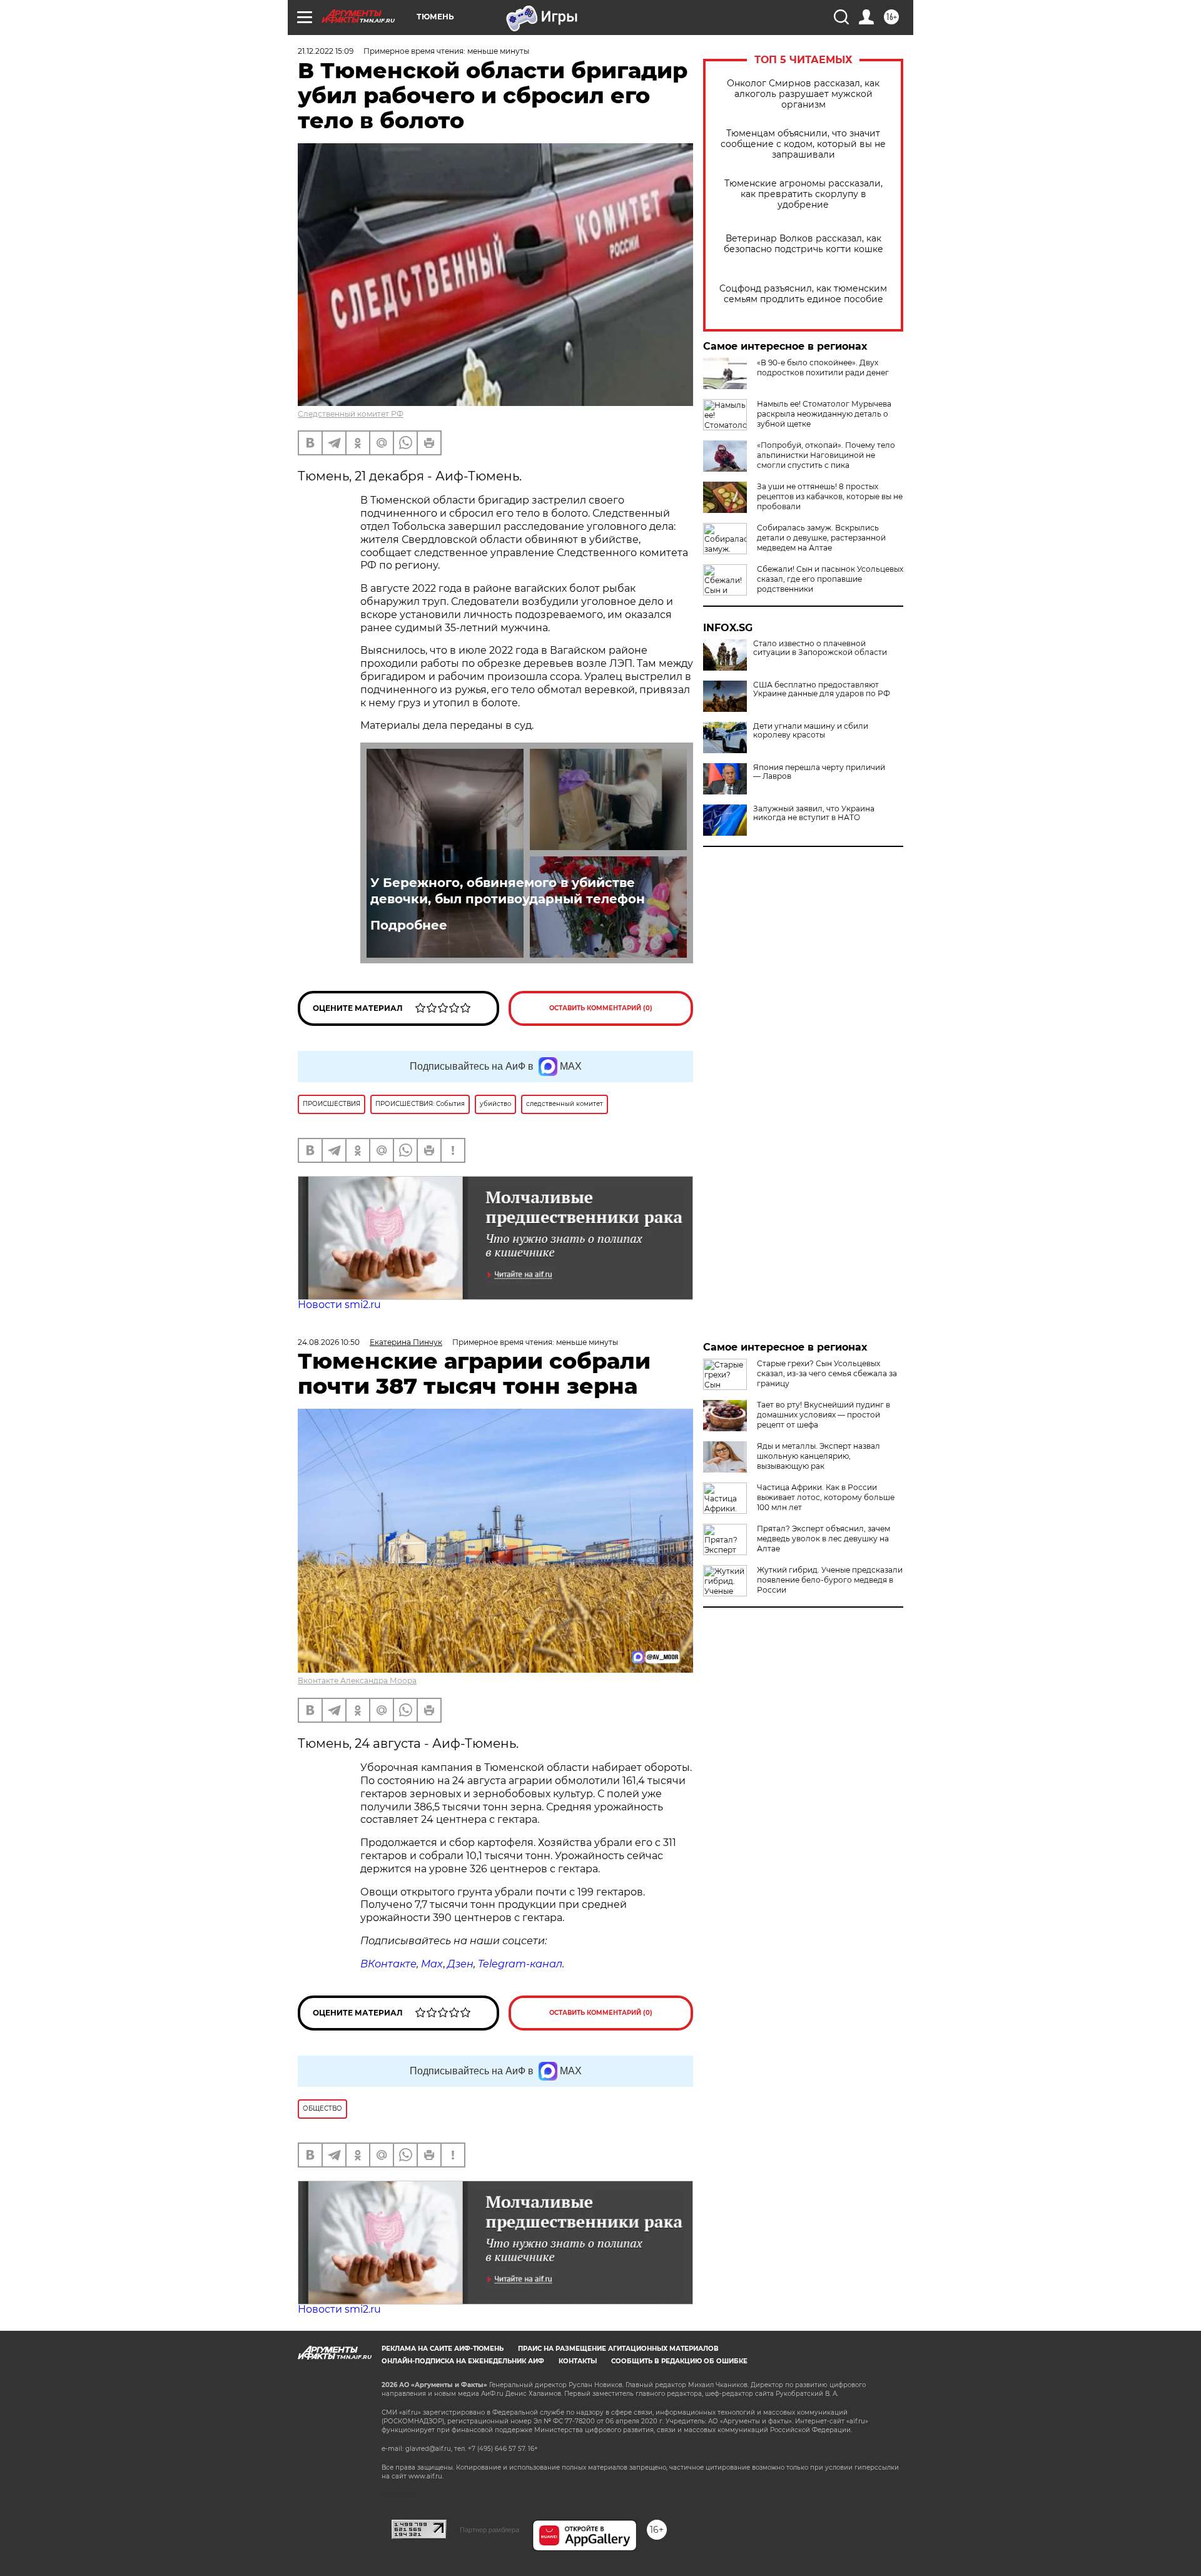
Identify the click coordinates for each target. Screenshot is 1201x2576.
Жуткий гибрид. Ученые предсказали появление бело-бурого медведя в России (830, 1580)
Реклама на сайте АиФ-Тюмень (443, 2349)
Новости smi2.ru (339, 1305)
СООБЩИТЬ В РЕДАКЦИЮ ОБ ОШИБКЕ (679, 2361)
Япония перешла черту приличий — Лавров (819, 772)
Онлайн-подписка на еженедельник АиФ (463, 2361)
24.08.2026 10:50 (329, 1342)
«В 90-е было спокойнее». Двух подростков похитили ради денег (823, 368)
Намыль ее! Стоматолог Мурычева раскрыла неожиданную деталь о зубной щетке (824, 414)
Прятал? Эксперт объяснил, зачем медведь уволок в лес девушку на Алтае (823, 1539)
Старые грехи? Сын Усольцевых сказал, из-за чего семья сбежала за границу (827, 1373)
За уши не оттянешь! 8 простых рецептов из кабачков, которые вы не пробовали (830, 496)
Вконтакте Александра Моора (357, 1681)
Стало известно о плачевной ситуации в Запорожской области (820, 648)
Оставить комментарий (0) (601, 1008)
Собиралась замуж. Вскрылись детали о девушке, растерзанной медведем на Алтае (821, 538)
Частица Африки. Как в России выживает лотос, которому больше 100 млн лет (826, 1497)
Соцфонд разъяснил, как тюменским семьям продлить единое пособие (803, 294)
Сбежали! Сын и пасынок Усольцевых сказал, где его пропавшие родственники (830, 579)
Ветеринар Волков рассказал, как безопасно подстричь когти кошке (803, 244)
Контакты (578, 2361)
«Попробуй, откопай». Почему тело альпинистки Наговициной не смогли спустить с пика (826, 455)
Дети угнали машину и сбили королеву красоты (811, 731)
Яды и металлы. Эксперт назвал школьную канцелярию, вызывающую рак (818, 1456)
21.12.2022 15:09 (326, 51)
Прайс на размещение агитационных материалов (618, 2349)
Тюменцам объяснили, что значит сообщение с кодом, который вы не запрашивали (803, 144)
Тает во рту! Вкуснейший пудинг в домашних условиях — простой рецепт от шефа (823, 1415)
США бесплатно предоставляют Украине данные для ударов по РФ (822, 689)
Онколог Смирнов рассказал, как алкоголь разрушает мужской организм (803, 94)
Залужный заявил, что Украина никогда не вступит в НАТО (814, 813)
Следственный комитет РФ (351, 414)
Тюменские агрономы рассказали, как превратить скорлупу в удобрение (803, 194)
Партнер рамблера (489, 2530)
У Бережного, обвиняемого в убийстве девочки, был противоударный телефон (508, 891)
